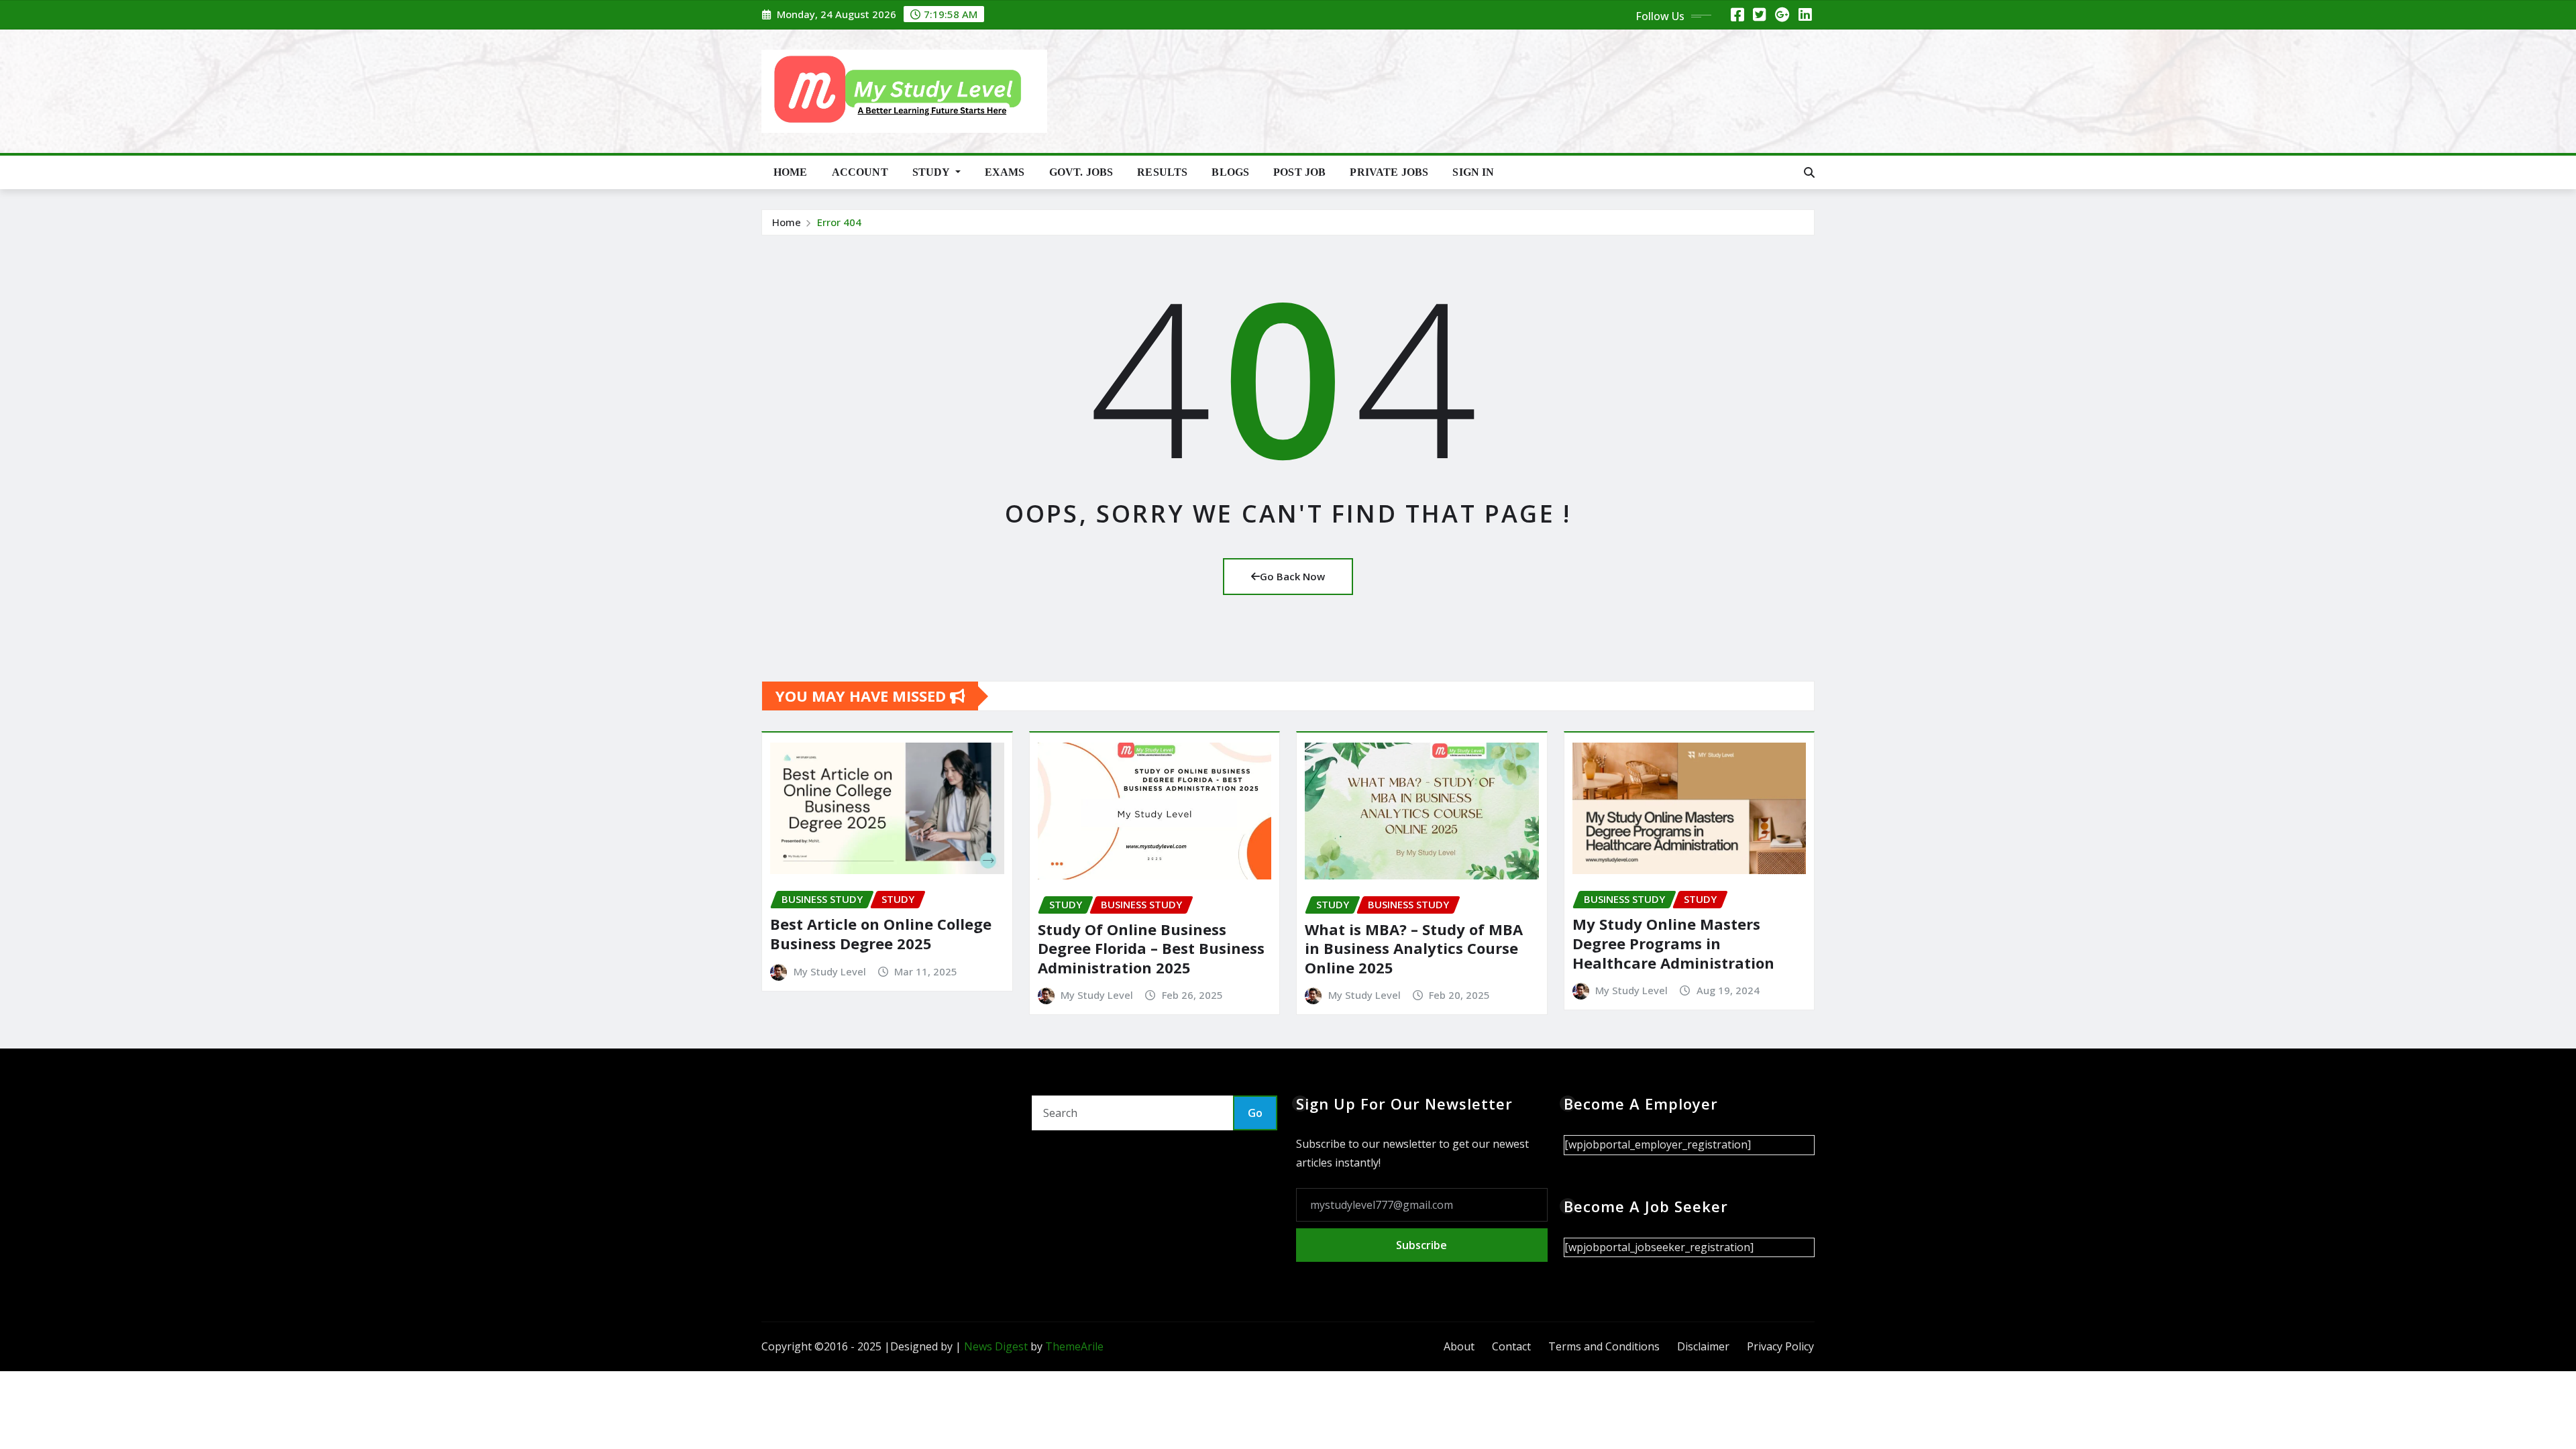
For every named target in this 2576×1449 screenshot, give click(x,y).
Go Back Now (1292, 576)
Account (860, 172)
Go (1255, 1113)
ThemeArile (1074, 1346)
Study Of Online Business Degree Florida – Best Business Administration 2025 (1151, 948)
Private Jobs (1389, 172)
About (1459, 1346)
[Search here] (1809, 172)
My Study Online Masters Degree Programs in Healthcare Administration (1673, 943)
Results (1162, 172)
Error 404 (839, 222)
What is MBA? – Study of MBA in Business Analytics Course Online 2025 (1414, 948)
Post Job (1299, 172)
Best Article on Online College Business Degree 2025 (881, 933)
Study (932, 172)
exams (1005, 172)
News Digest (996, 1346)
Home (791, 172)
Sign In (1473, 172)
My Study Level (830, 971)
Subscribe (1421, 1245)
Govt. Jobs (1081, 172)
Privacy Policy (1780, 1346)
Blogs (1230, 172)
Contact (1511, 1346)
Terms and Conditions (1604, 1346)
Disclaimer (1703, 1346)
